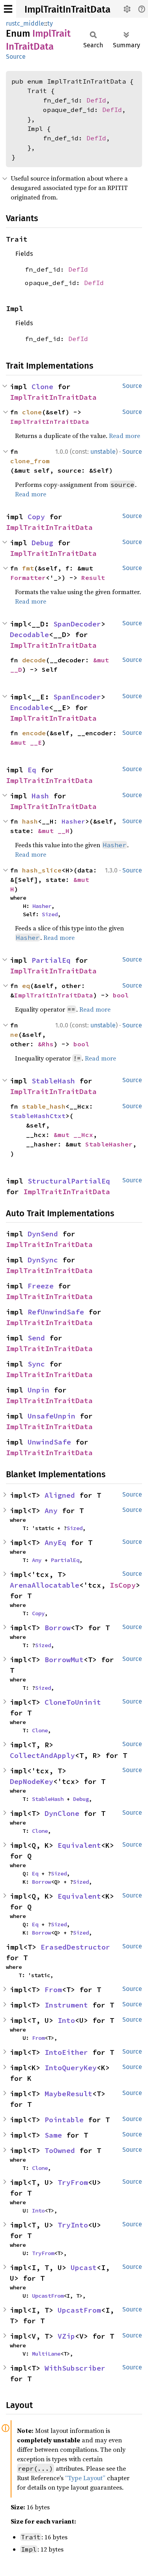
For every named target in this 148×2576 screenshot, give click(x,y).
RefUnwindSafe (56, 1312)
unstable (103, 452)
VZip (66, 2336)
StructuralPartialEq (69, 1181)
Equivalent (79, 1845)
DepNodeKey (32, 1781)
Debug (42, 543)
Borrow (58, 1628)
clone (32, 412)
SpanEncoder (77, 697)
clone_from (30, 461)
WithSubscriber (75, 2368)
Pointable (64, 2120)
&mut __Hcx (73, 1135)
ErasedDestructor (75, 1947)
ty (50, 23)
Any (51, 1511)
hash (30, 821)
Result (93, 578)
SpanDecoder (77, 624)
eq (26, 986)
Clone (42, 387)
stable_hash (44, 1106)
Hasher (73, 821)
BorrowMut (64, 1660)
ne (14, 1035)
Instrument (66, 2005)
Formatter (28, 578)
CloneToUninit (73, 1702)
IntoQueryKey (71, 2068)
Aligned (60, 1495)
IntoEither (66, 2052)
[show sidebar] (8, 9)
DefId (96, 100)
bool (121, 995)
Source (16, 57)
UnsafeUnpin (52, 1416)
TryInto (73, 2225)
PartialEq (51, 960)
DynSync (43, 1260)
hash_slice (42, 870)
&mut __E (26, 742)
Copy (36, 517)
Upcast (84, 2268)
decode (34, 660)
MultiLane (46, 2354)
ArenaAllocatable (45, 1585)
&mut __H (54, 831)
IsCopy (123, 1585)
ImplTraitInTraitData (67, 9)
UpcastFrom (48, 2296)
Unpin (38, 1390)
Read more (125, 436)
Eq (32, 770)
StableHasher (109, 1144)
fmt (28, 568)
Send (36, 1338)
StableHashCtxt (38, 1116)
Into (66, 2020)
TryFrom (73, 2182)
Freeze (41, 1286)
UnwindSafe (49, 1442)
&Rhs (46, 1044)
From (53, 1990)
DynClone (62, 1813)
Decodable (29, 635)
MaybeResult (68, 2094)
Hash (40, 796)
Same (53, 2135)
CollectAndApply (42, 1755)
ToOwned (60, 2150)
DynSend (43, 1234)
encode (34, 733)
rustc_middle (25, 23)
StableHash (53, 1081)
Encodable (29, 707)
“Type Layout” (85, 2478)
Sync (36, 1364)
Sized (50, 914)
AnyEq (55, 1542)
